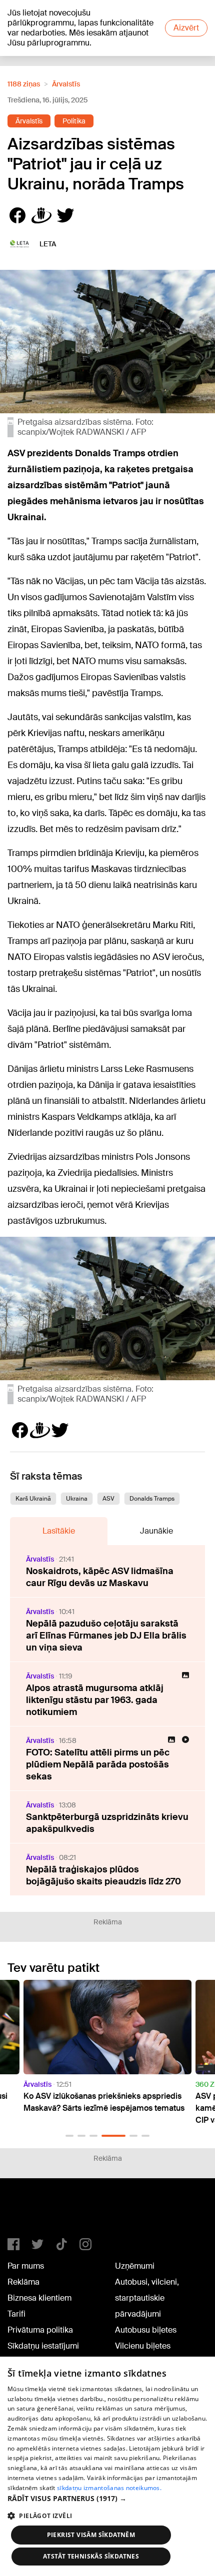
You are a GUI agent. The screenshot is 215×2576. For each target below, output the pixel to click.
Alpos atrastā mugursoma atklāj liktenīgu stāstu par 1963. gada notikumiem (95, 1700)
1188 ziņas (24, 84)
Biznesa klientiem (39, 2298)
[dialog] (107, 2466)
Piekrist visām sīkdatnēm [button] (91, 2535)
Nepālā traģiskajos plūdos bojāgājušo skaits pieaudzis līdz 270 (103, 1875)
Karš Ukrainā (33, 1499)
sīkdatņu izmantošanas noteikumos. (109, 2488)
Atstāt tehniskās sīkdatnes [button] (91, 2556)
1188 (28, 2212)
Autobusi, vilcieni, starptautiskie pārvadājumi (147, 2298)
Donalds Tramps (152, 1499)
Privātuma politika (40, 2330)
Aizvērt (186, 28)
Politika (74, 121)
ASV (108, 1499)
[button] (69, 2136)
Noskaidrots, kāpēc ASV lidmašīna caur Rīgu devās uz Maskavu (100, 1577)
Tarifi (16, 2314)
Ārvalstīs (66, 84)
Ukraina (77, 1499)
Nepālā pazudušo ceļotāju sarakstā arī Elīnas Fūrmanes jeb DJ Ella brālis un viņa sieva (106, 1636)
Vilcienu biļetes (143, 2346)
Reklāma (23, 2282)
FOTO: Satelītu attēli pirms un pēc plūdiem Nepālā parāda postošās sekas (98, 1764)
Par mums (26, 2266)
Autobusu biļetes (146, 2330)
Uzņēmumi (135, 2266)
